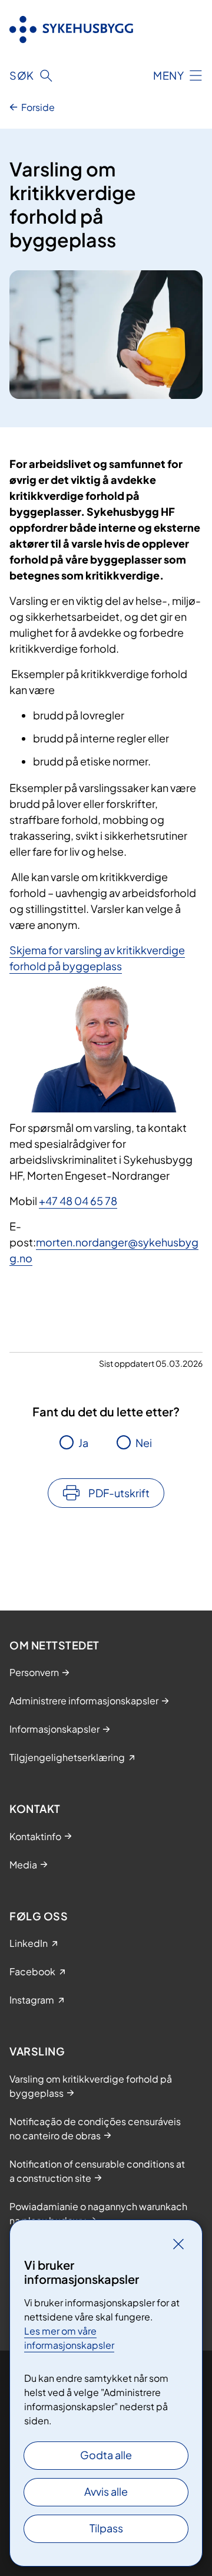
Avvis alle (106, 2491)
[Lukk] (178, 2244)
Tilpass (106, 2528)
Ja (83, 1443)
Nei (144, 1443)
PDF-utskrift (119, 1493)
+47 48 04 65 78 (78, 1201)
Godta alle (106, 2455)
